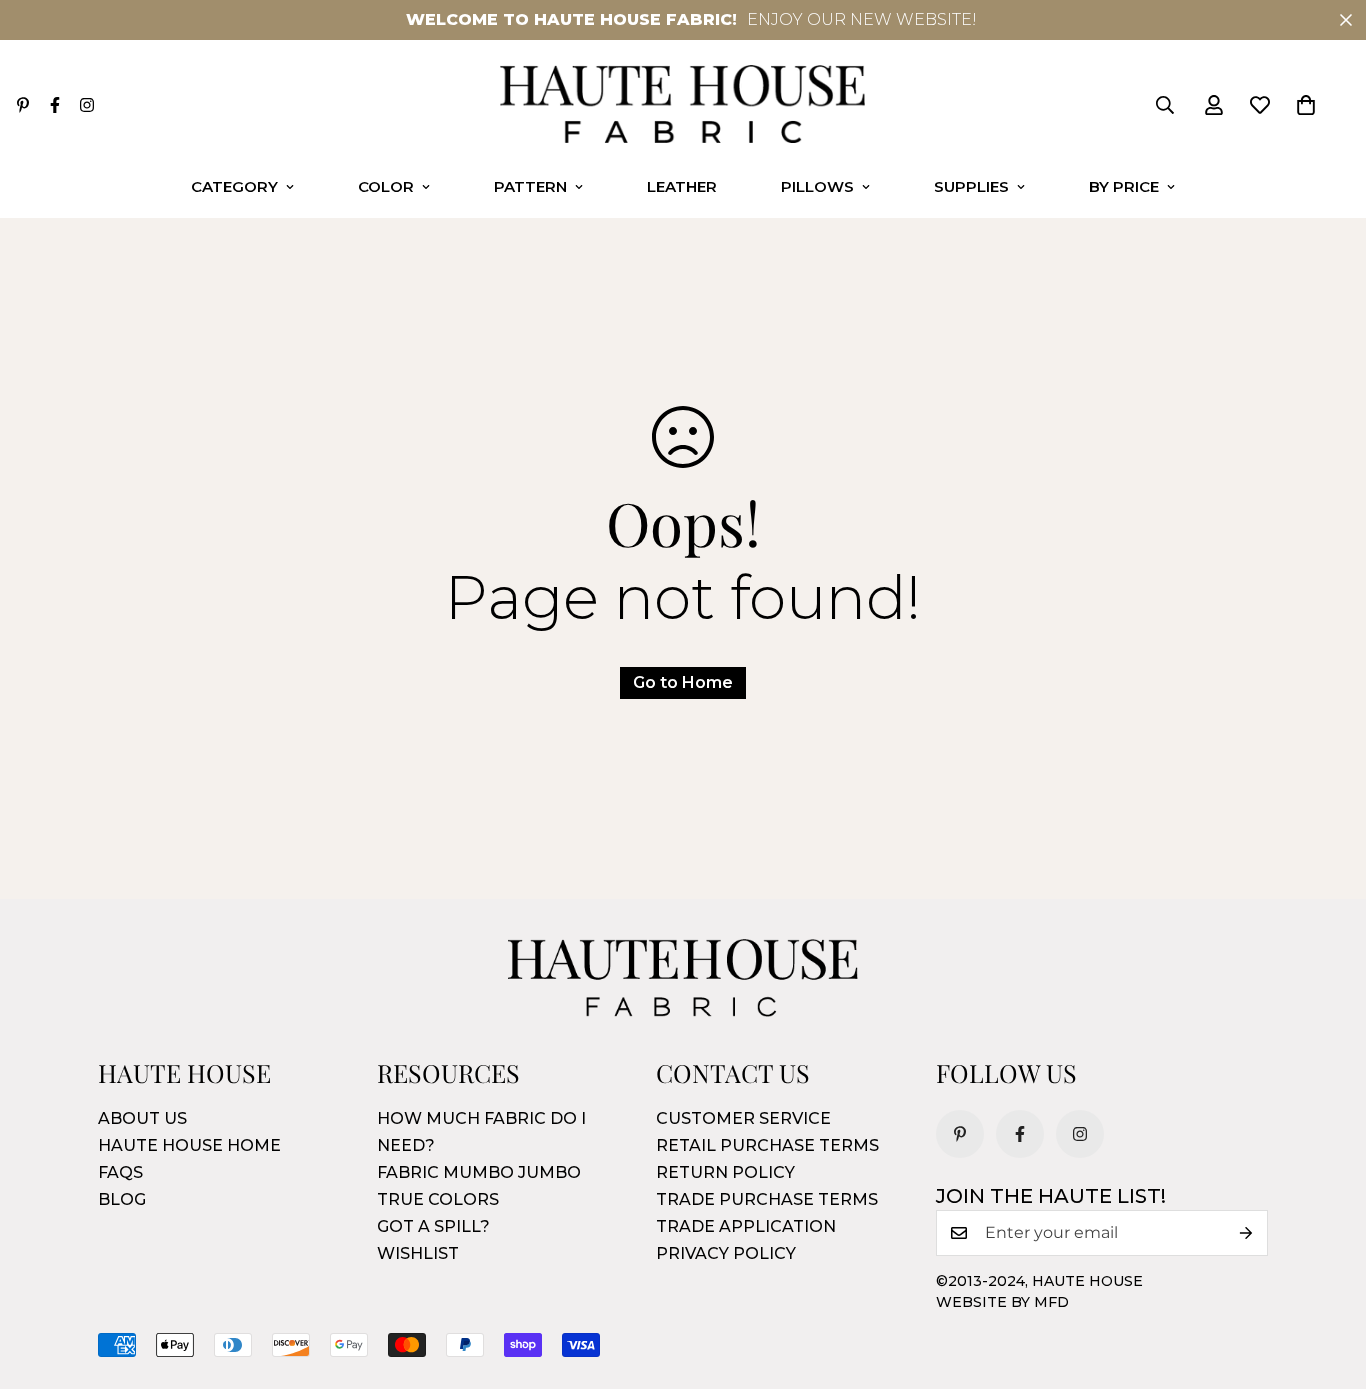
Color (386, 186)
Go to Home (683, 682)
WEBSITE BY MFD (1002, 1302)
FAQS (120, 1172)
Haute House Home (189, 1145)
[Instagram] (87, 105)
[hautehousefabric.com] (682, 105)
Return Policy (725, 1172)
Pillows (817, 186)
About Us (142, 1118)
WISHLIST (418, 1253)
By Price (1124, 186)
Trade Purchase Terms (767, 1199)
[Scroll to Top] (1327, 1280)
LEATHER (682, 186)
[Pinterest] (23, 105)
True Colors (438, 1199)
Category (234, 186)
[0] (1306, 105)
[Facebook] (55, 105)
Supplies (971, 186)
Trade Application (746, 1226)
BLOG (122, 1199)
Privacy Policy (726, 1253)
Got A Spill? (433, 1226)
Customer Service (743, 1118)
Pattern (530, 186)
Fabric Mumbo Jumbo (479, 1172)
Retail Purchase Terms (767, 1145)
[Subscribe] (1246, 1233)
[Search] (1165, 105)
